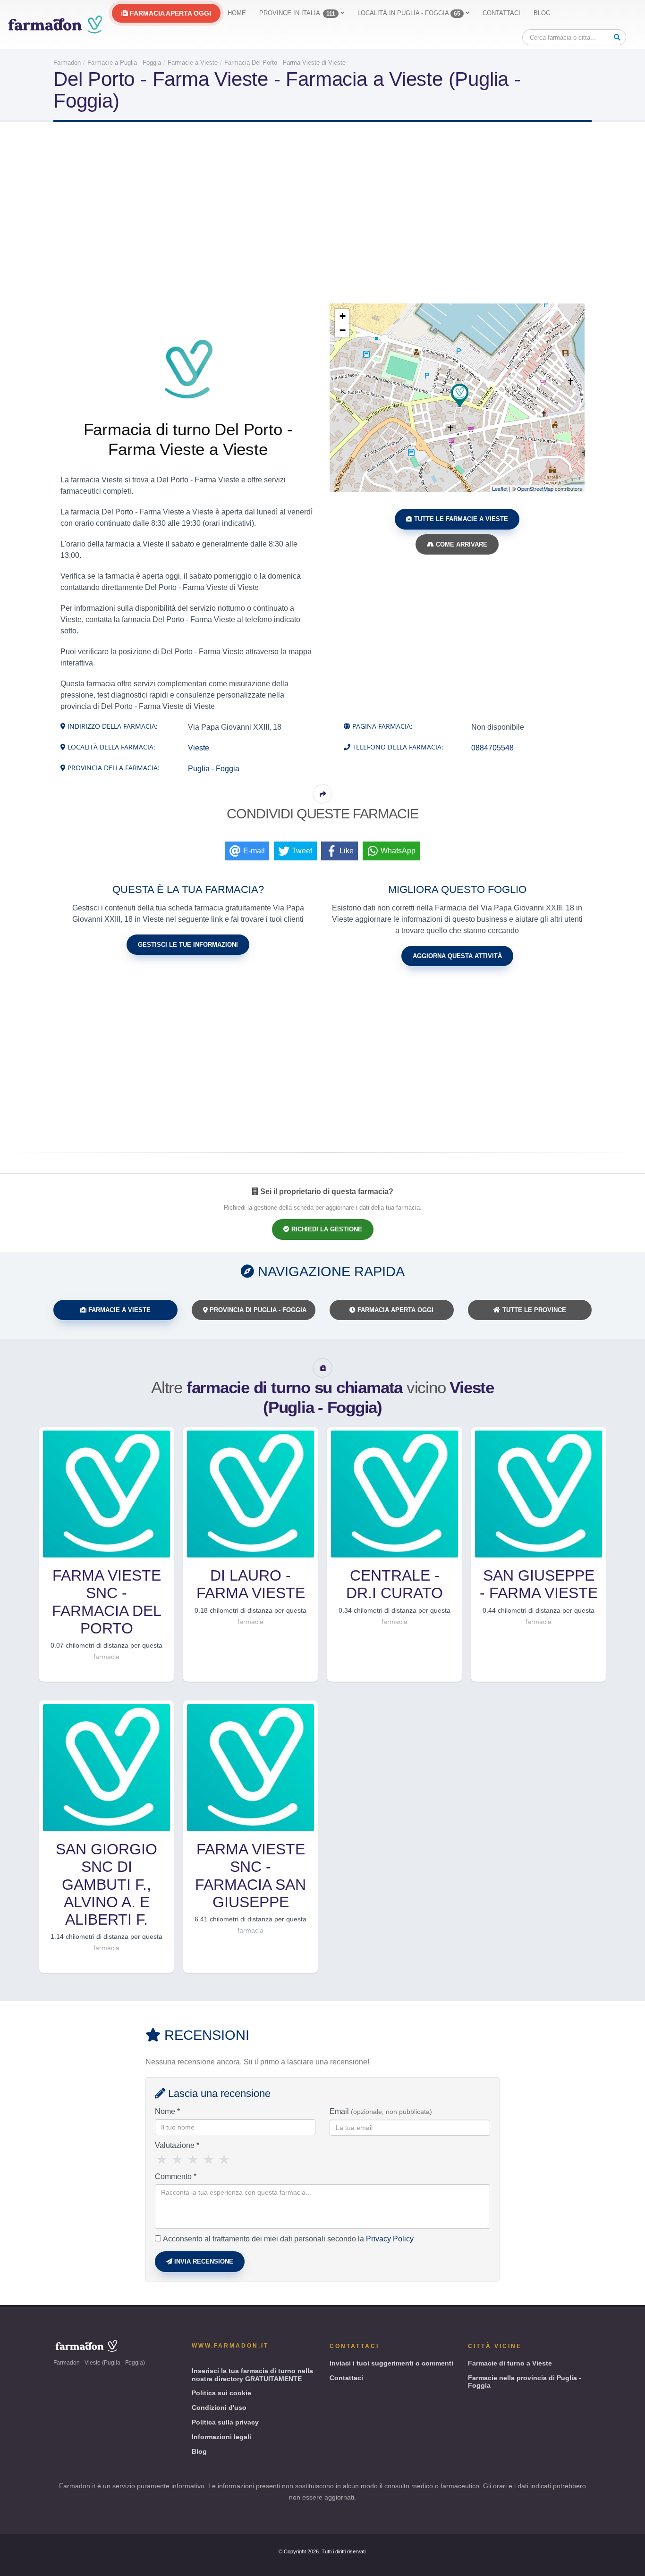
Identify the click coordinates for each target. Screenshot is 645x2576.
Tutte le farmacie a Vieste (460, 519)
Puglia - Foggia (214, 769)
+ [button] (343, 316)
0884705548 (492, 748)
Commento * (176, 2176)
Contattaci (501, 13)
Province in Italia (297, 13)
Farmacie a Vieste (119, 1310)
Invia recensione (203, 2261)
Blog (542, 13)
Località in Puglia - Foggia (409, 13)
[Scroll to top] (629, 2565)
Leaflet (500, 488)
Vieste (199, 748)
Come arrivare (461, 544)
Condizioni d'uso (219, 2408)
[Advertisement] (322, 212)
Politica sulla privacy (225, 2422)
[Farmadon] (55, 25)
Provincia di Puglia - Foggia (257, 1310)
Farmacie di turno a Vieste (510, 2363)
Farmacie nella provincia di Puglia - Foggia (525, 2382)
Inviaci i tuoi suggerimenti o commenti (391, 2363)
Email (381, 2111)
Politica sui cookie (221, 2393)
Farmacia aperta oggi (170, 13)
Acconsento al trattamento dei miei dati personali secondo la (288, 2239)
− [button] (343, 330)
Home (237, 13)
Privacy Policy (390, 2239)
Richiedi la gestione (326, 1229)
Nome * (167, 2111)
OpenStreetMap (535, 488)
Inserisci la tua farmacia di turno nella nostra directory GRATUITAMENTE (252, 2375)
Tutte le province (533, 1310)
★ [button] (162, 2160)
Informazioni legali (221, 2437)
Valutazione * (177, 2145)
